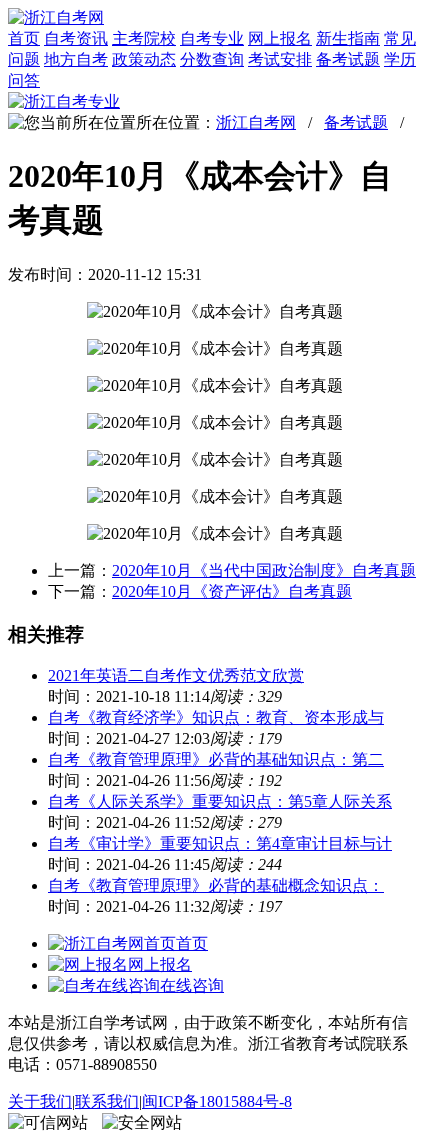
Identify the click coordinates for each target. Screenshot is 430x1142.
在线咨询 (192, 985)
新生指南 (348, 38)
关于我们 (40, 1101)
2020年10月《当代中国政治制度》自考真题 (264, 570)
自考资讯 (76, 38)
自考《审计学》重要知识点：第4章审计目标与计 (220, 843)
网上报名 (280, 38)
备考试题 (348, 59)
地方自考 (76, 59)
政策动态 (144, 59)
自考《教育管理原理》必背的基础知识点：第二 (216, 759)
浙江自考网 (256, 122)
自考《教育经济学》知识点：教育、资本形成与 (216, 717)
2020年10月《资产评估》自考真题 (232, 591)
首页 (24, 38)
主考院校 (144, 38)
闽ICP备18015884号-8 (217, 1101)
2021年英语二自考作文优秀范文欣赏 (176, 675)
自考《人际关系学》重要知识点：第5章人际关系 (220, 801)
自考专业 (212, 38)
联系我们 (107, 1101)
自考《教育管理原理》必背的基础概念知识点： (216, 885)
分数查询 (212, 59)
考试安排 (280, 59)
